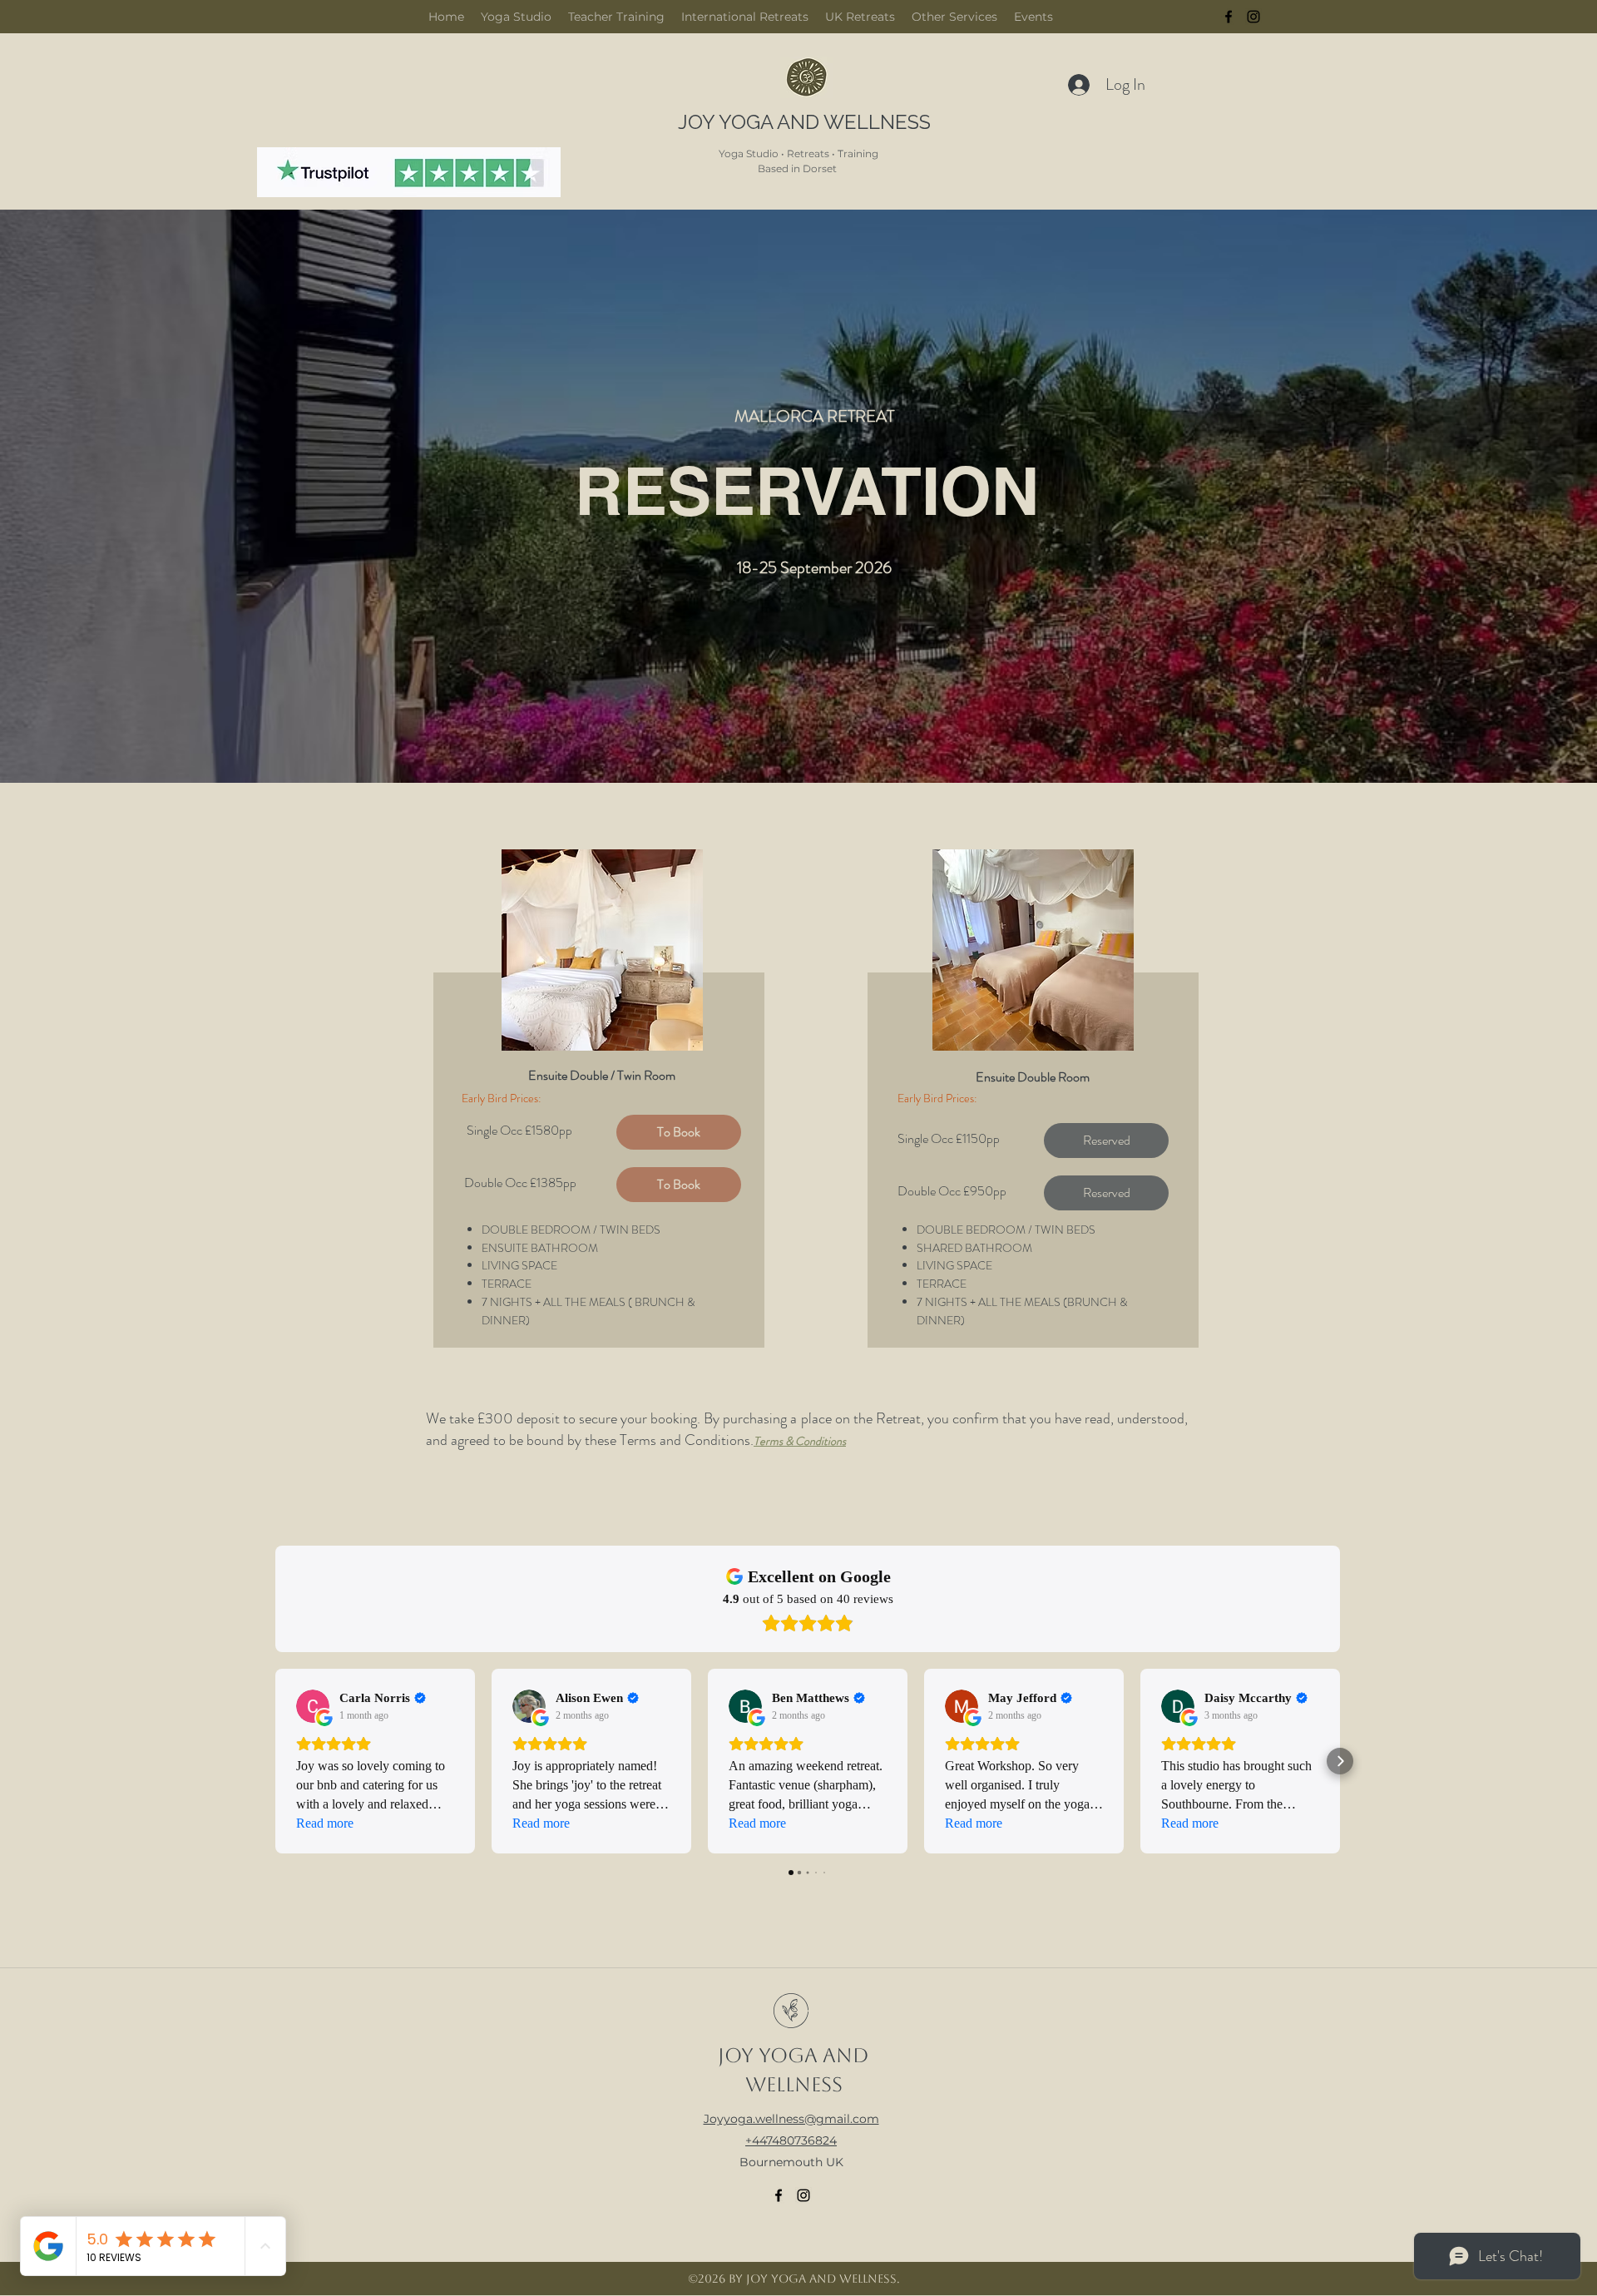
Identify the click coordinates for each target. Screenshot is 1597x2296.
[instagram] (1253, 17)
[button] (1106, 1141)
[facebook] (1229, 17)
